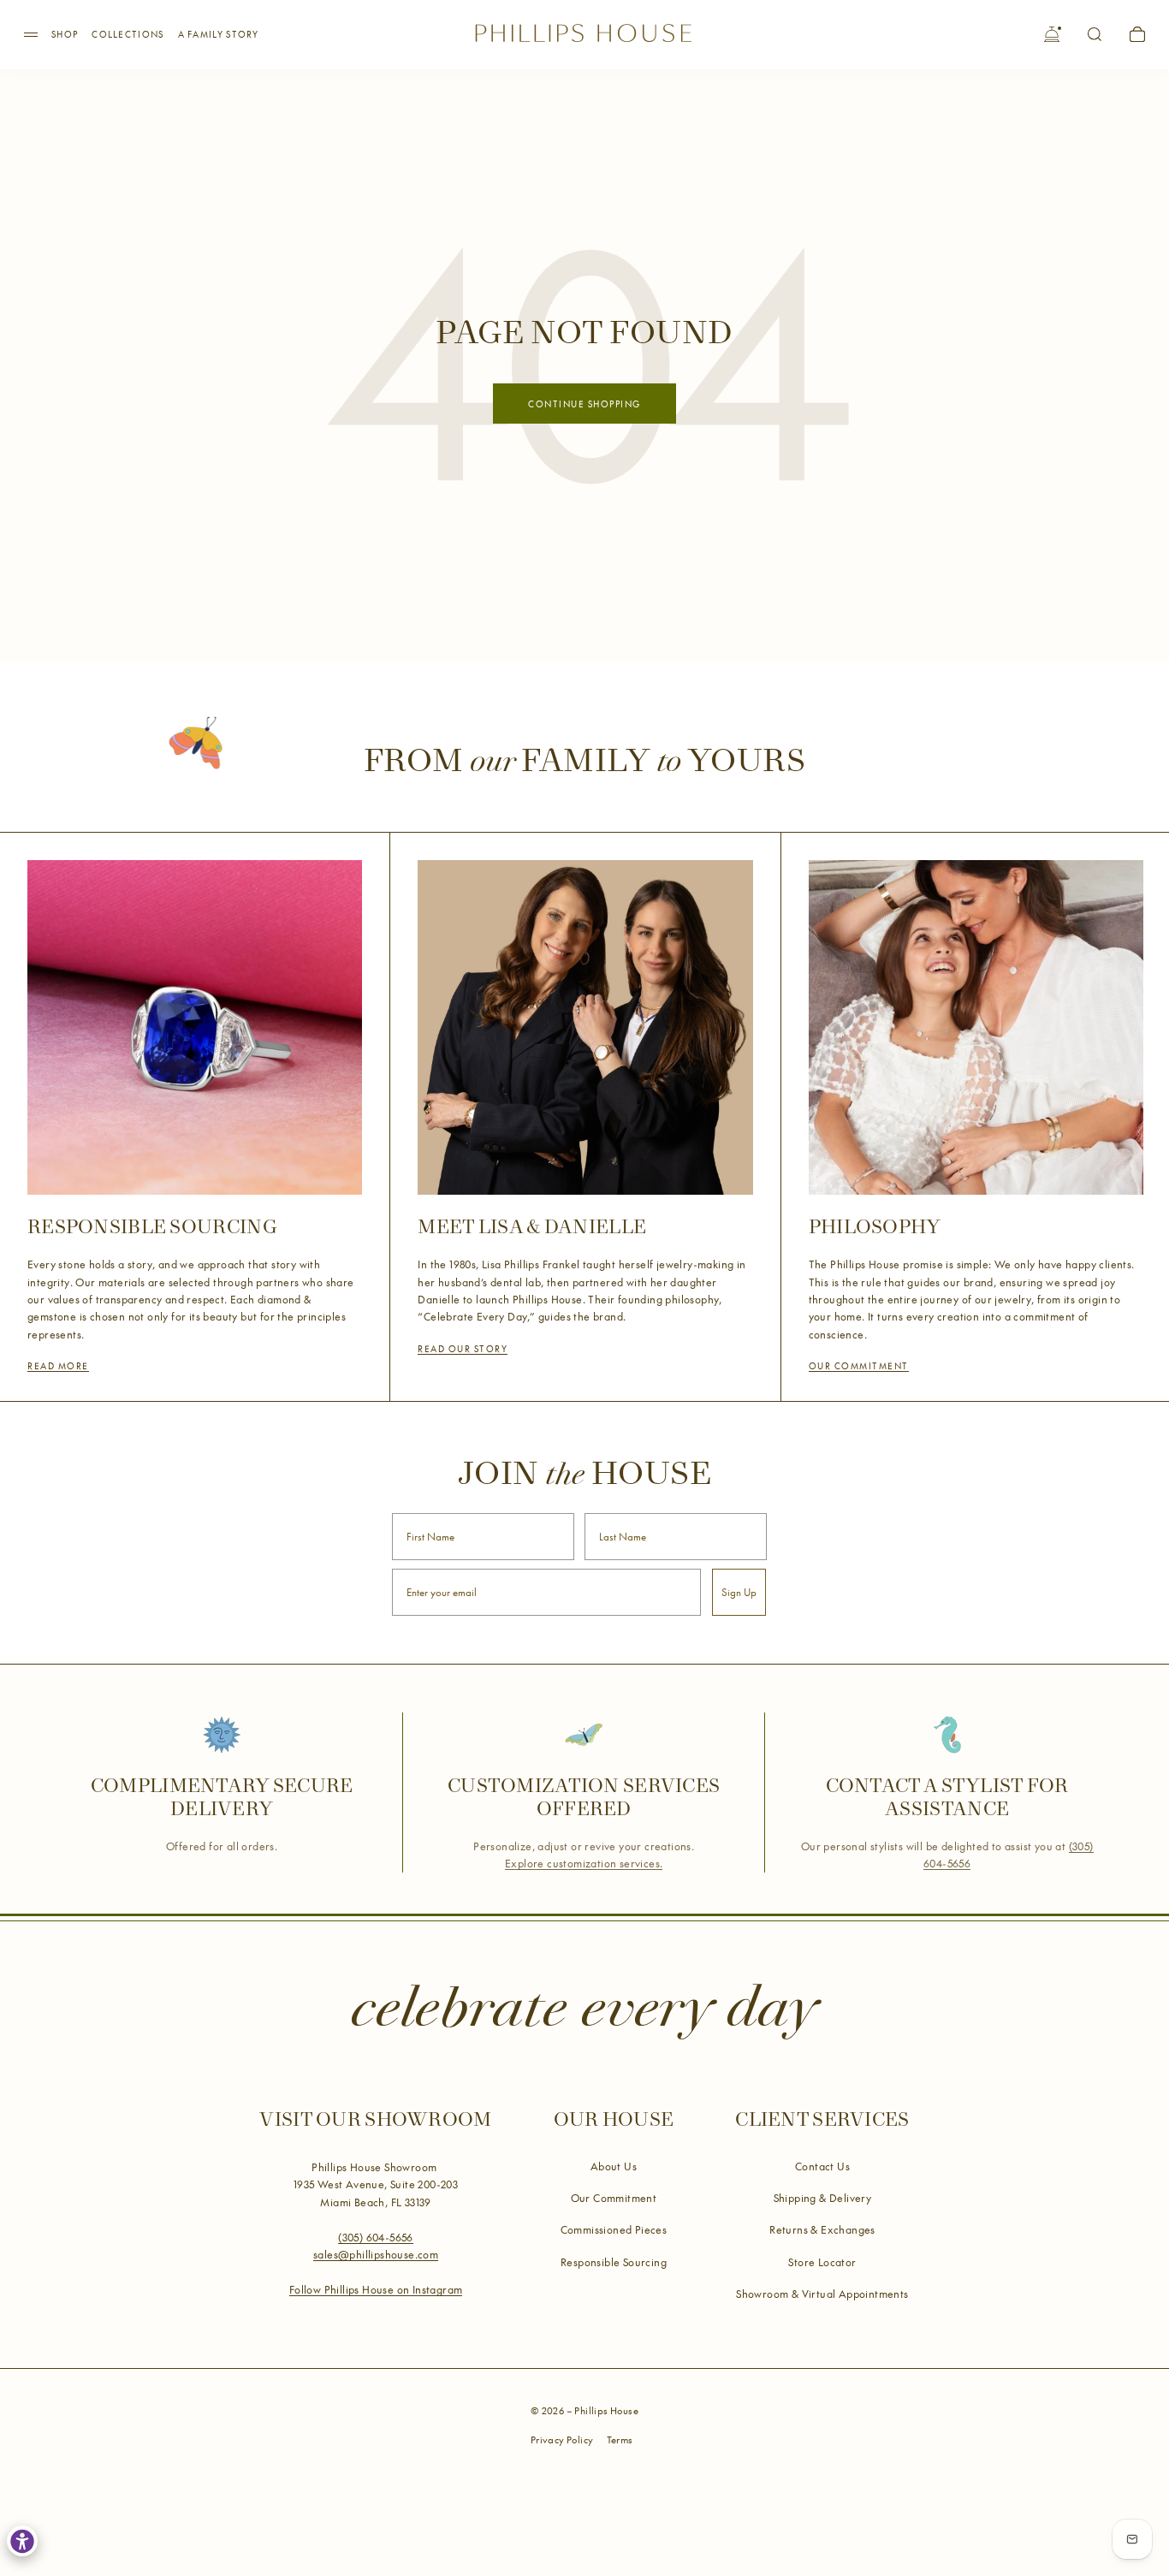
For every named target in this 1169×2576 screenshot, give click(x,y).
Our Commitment (614, 2198)
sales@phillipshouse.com (376, 2254)
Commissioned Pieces (614, 2229)
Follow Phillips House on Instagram (376, 2289)
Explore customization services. (584, 1863)
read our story (463, 1349)
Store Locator (822, 2262)
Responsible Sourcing (614, 2262)
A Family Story (219, 34)
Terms (620, 2439)
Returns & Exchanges (822, 2229)
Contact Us (822, 2166)
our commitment (859, 1366)
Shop (65, 34)
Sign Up (739, 1592)
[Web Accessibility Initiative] (22, 2541)
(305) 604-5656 (376, 2237)
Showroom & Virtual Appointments (822, 2294)
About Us (614, 2166)
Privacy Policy (562, 2439)
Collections (128, 34)
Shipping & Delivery (823, 2198)
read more (58, 1366)
